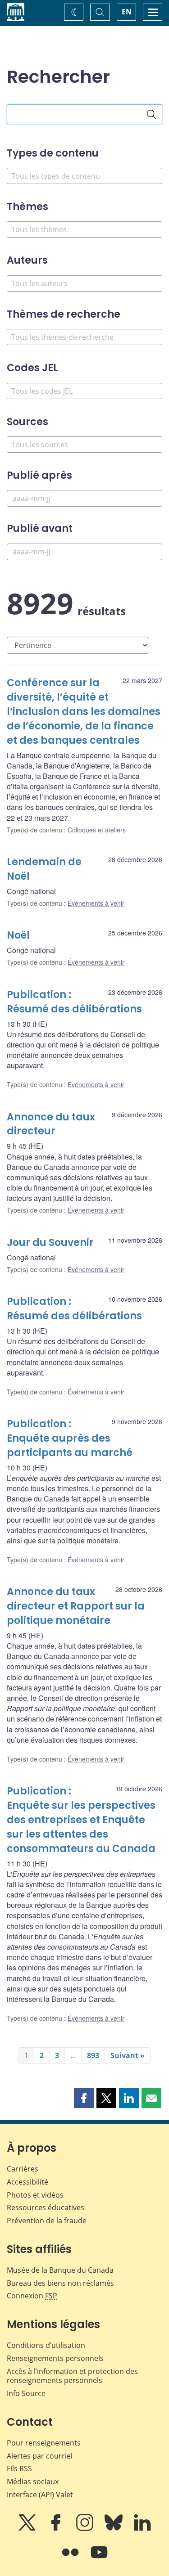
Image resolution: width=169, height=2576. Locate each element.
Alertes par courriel (40, 2456)
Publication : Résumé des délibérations (74, 1002)
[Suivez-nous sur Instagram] (86, 2529)
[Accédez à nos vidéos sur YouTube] (99, 2558)
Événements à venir (96, 903)
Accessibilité (27, 2182)
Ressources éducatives (46, 2207)
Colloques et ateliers (97, 830)
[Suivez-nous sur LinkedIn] (142, 2529)
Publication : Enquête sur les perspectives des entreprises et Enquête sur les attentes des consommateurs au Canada (81, 1820)
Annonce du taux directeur (51, 1124)
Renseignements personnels (55, 2358)
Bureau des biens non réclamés (60, 2283)
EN (127, 12)
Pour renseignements (44, 2443)
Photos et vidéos (35, 2195)
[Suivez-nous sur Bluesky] (114, 2529)
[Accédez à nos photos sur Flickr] (71, 2558)
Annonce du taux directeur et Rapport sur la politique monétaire (76, 1606)
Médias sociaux (33, 2482)
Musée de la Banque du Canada (60, 2270)
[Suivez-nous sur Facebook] (57, 2529)
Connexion (32, 2296)
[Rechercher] (151, 114)
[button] (84, 2098)
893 (93, 2055)
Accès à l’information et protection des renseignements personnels (72, 2376)
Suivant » (128, 2055)
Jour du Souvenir (50, 1243)
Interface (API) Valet (40, 2495)
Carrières (23, 2169)
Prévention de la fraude (47, 2221)
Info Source (26, 2393)
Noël (18, 935)
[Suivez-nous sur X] (28, 2529)
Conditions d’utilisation (46, 2345)
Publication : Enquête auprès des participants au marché (70, 1438)
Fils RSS (19, 2468)
